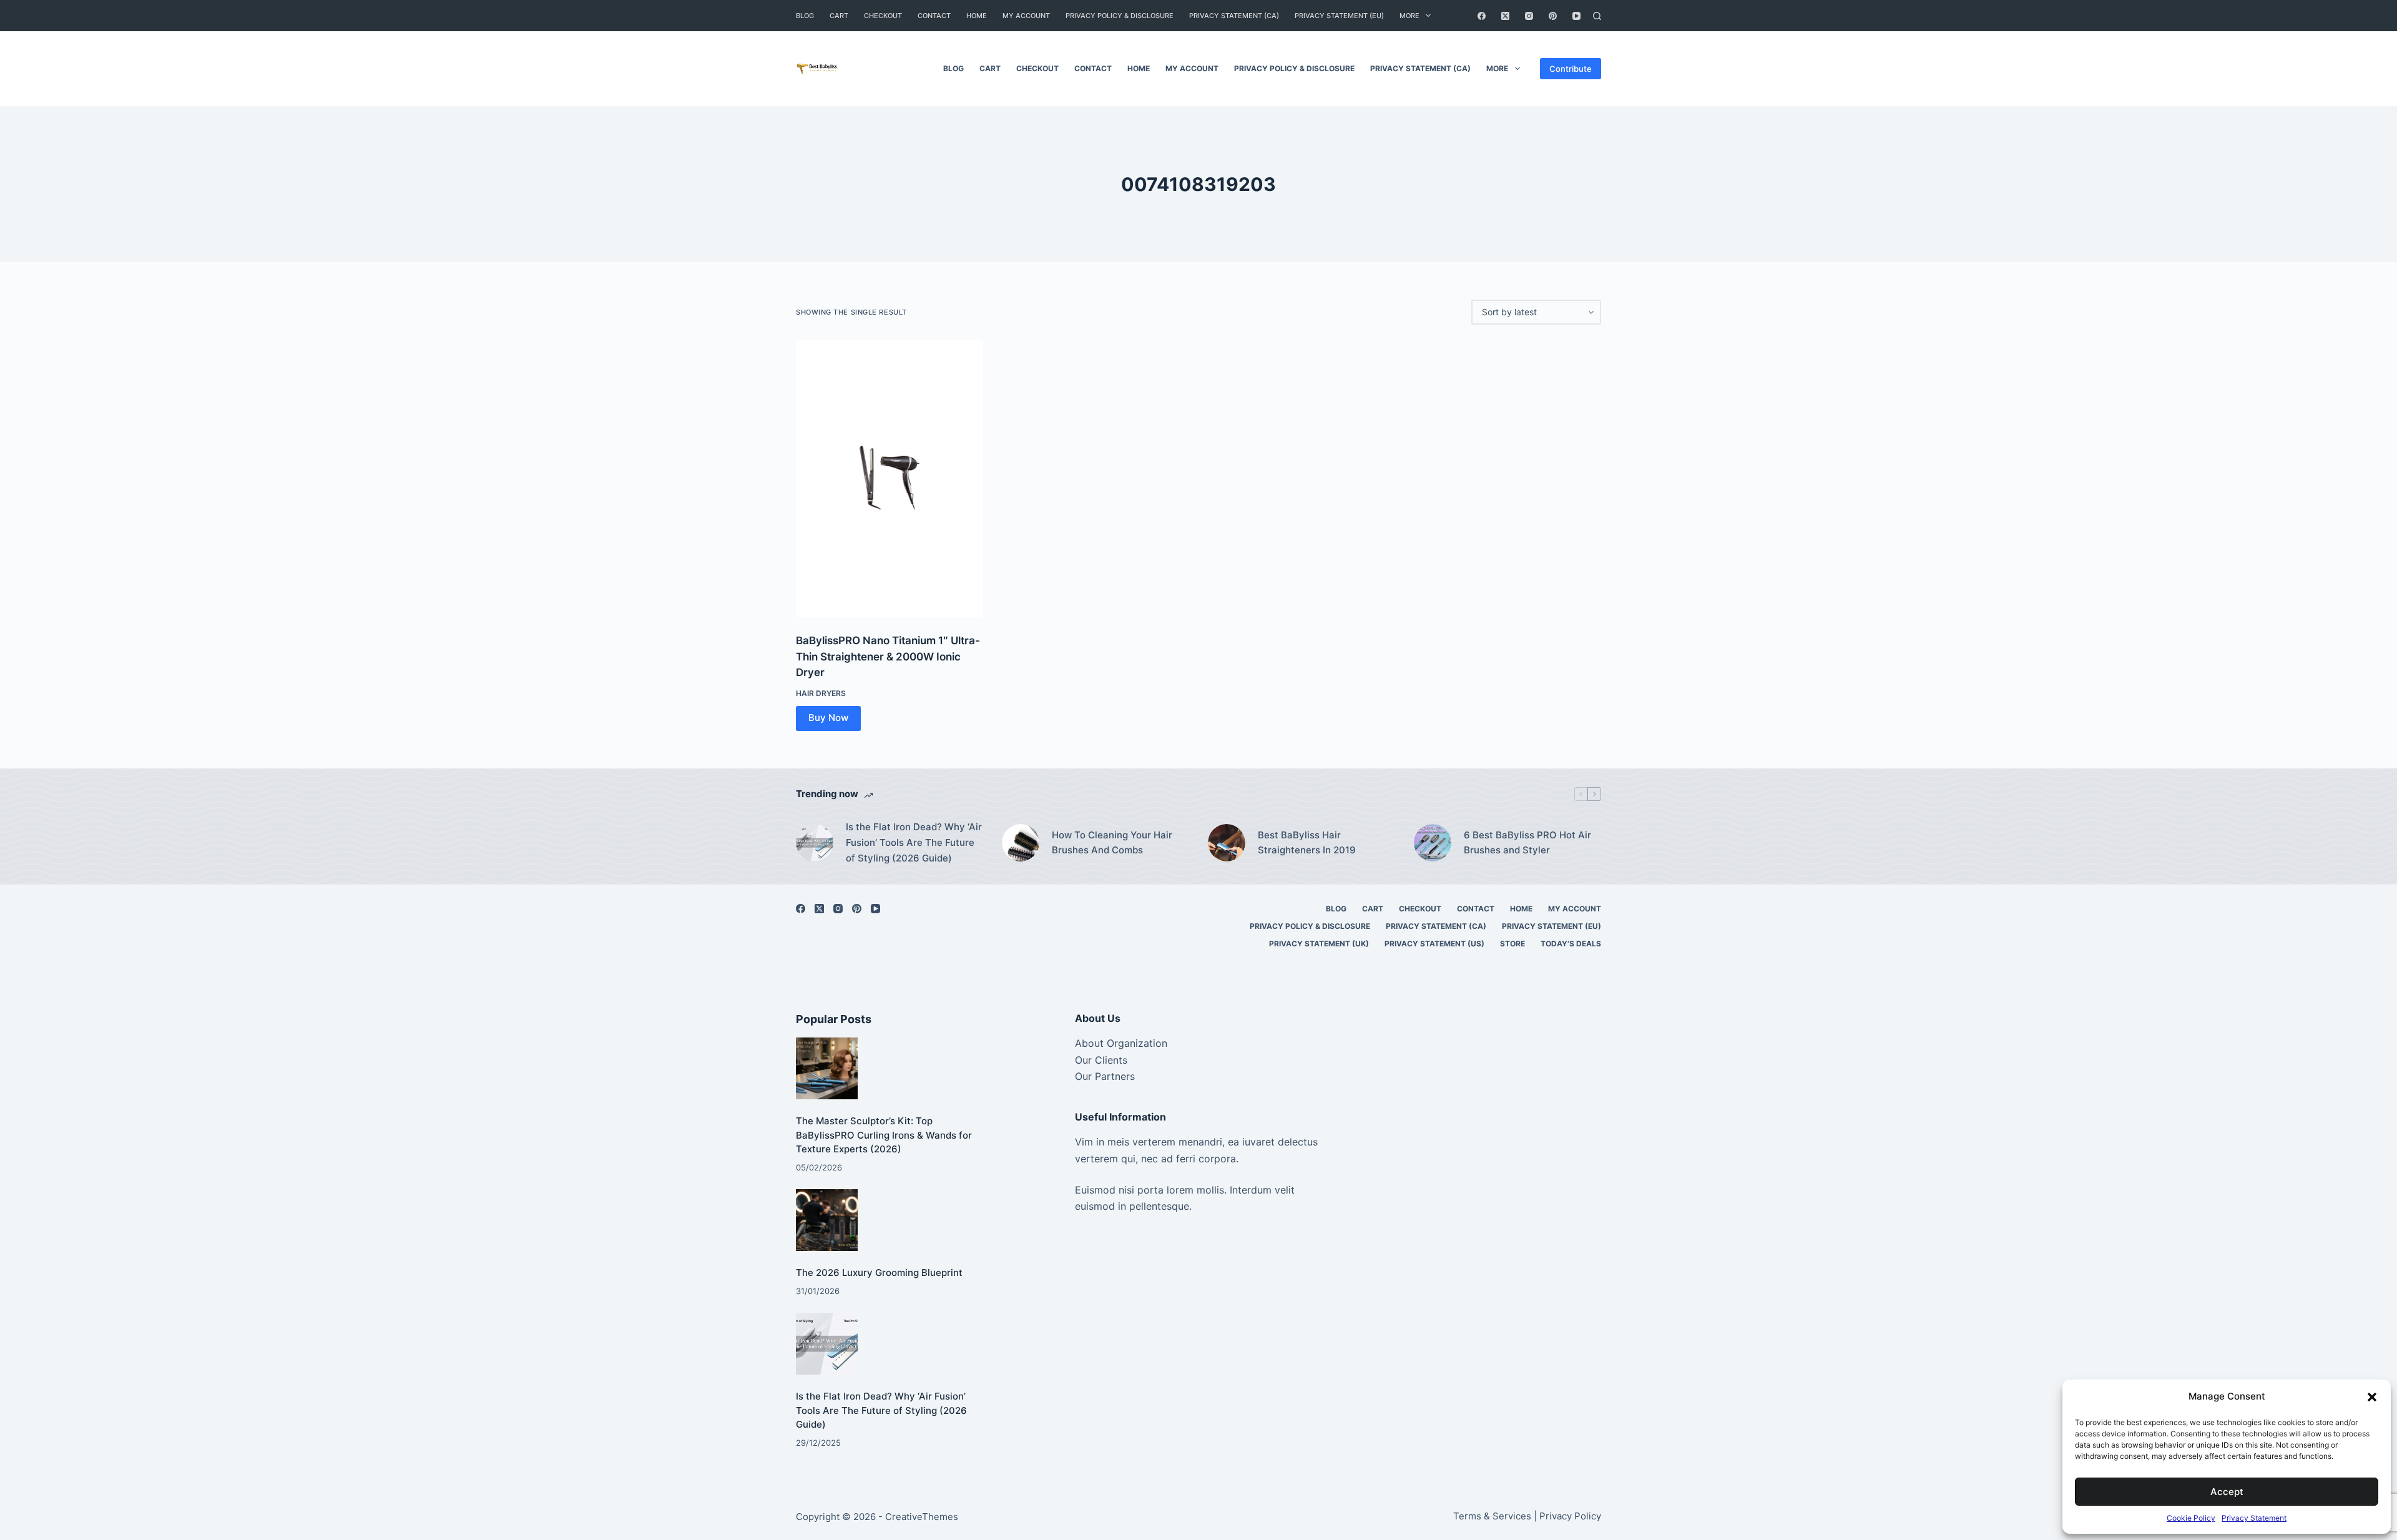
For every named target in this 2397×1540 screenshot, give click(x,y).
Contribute (1571, 69)
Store (1512, 944)
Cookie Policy (2191, 1518)
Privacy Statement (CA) (1234, 16)
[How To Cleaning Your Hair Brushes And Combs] (1021, 843)
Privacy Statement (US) (1434, 944)
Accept (2227, 1492)
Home (977, 16)
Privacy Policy (1570, 1516)
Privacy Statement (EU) (1339, 16)
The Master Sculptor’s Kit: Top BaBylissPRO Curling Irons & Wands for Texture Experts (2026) (884, 1135)
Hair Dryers (821, 693)
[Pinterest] (1553, 16)
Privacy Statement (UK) (1319, 944)
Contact (934, 16)
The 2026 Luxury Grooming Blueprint (879, 1273)
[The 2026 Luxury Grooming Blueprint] (827, 1220)
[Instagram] (1529, 16)
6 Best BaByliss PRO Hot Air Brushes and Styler (1527, 843)
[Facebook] (1482, 16)
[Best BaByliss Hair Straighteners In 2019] (1227, 843)
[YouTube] (1576, 16)
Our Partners (1105, 1076)
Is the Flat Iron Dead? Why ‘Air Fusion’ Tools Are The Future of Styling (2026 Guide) (914, 842)
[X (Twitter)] (1505, 16)
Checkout (883, 16)
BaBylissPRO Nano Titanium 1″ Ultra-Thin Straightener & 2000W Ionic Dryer (888, 656)
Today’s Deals (1571, 944)
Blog (805, 16)
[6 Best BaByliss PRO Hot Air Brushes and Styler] (1433, 843)
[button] (2372, 1397)
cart (839, 16)
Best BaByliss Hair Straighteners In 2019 (1307, 843)
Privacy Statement (2254, 1518)
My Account (1026, 16)
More (1409, 16)
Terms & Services (1492, 1516)
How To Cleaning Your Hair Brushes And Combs (1112, 843)
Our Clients (1101, 1060)
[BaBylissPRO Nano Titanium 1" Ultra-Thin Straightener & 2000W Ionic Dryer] (890, 479)
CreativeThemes (922, 1517)
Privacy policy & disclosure (1120, 16)
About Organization (1121, 1043)
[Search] (1597, 16)
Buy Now (828, 718)
